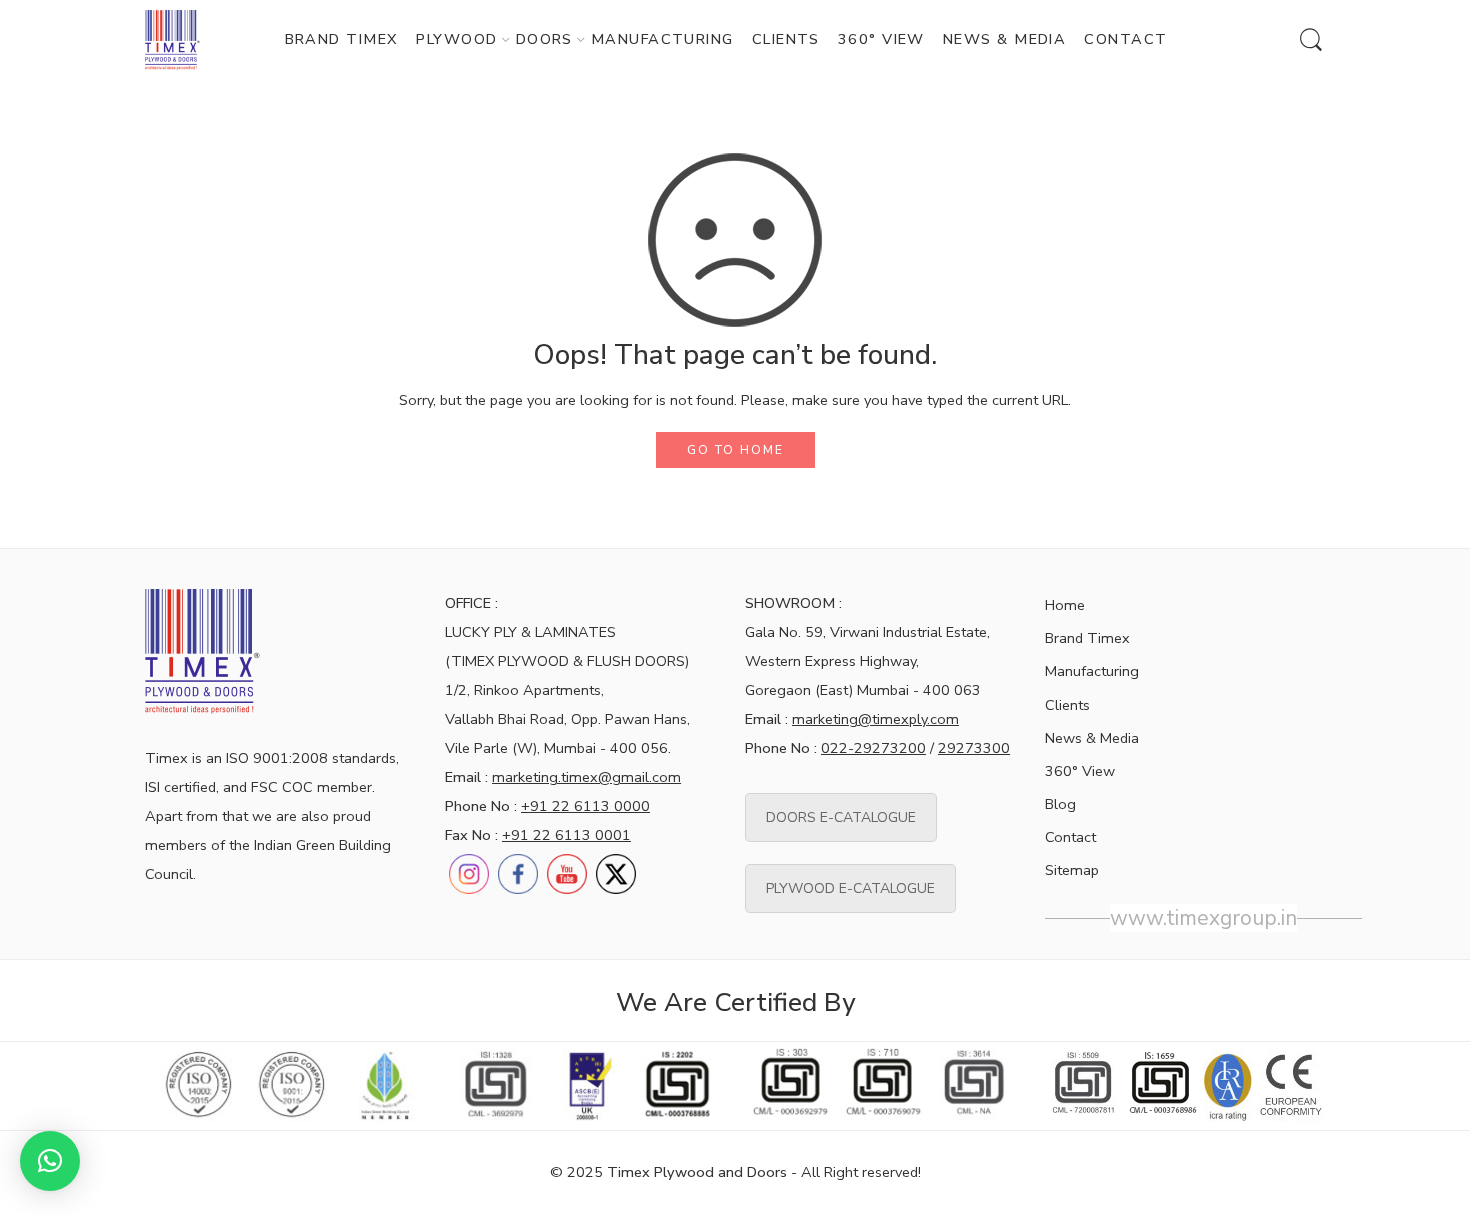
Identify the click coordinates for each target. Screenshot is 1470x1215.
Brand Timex (1087, 638)
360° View (1080, 771)
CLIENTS (786, 39)
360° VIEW (881, 39)
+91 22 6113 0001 (566, 835)
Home (1065, 605)
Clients (1067, 705)
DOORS (544, 39)
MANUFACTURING (662, 39)
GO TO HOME (735, 450)
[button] (50, 1161)
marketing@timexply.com (875, 719)
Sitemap (1072, 870)
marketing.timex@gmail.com (586, 777)
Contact (1070, 837)
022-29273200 (873, 748)
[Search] (1311, 40)
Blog (1060, 804)
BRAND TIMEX (342, 39)
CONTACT (1125, 39)
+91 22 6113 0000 (585, 806)
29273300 (974, 748)
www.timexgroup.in (1203, 918)
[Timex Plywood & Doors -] (172, 40)
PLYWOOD (456, 39)
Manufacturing (1092, 671)
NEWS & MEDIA (1004, 39)
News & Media (1092, 738)
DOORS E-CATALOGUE (841, 817)
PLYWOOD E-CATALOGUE (850, 888)
